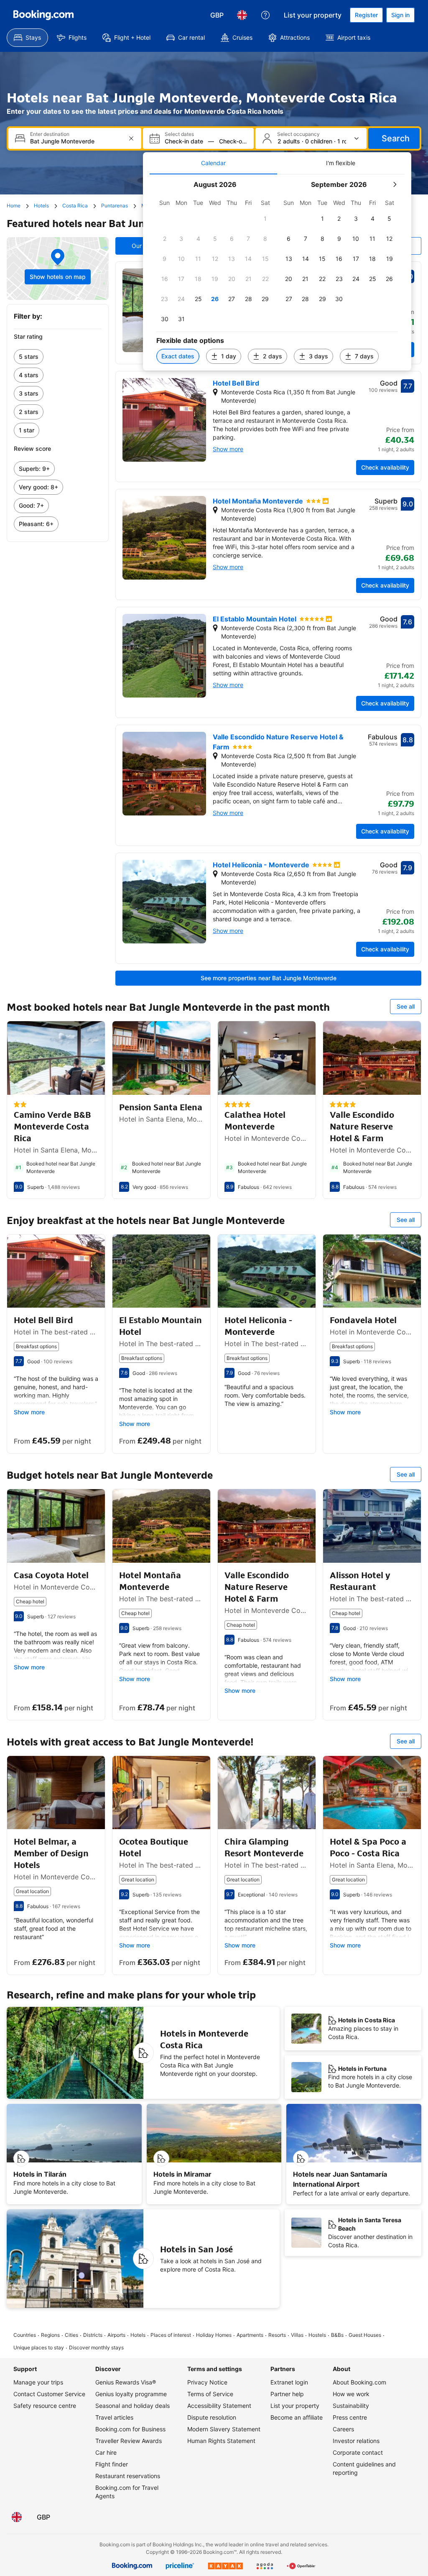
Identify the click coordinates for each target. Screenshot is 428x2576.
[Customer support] (265, 15)
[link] (58, 357)
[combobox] (76, 141)
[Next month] (395, 184)
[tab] (213, 163)
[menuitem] (27, 38)
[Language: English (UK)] (242, 15)
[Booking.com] (43, 15)
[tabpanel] (277, 272)
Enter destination (50, 134)
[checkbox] (265, 219)
